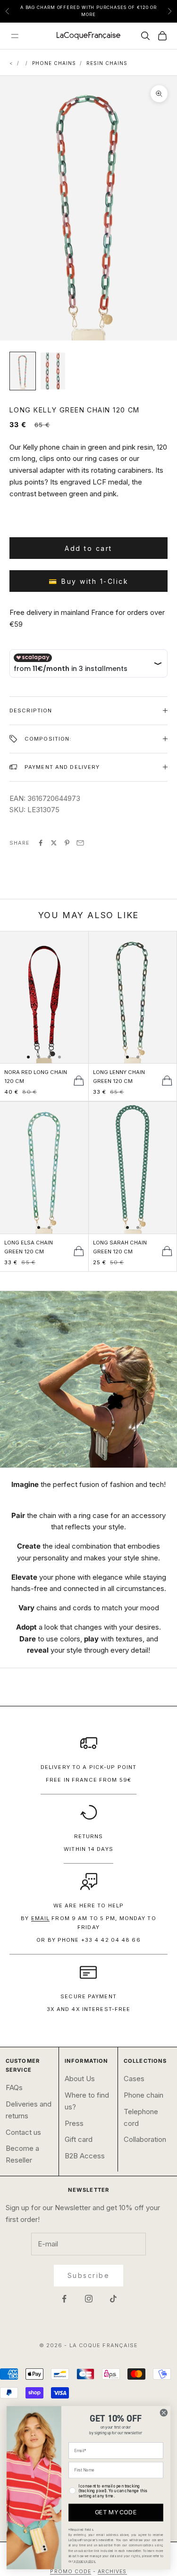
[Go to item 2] (53, 371)
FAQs (14, 2087)
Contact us (23, 2132)
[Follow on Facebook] (64, 2299)
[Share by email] (80, 843)
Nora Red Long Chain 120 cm (36, 1077)
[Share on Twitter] (54, 843)
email (41, 1918)
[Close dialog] (164, 2412)
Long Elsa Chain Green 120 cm (29, 1247)
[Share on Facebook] (41, 843)
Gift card (79, 2139)
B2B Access (85, 2156)
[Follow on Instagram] (89, 2299)
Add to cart (88, 548)
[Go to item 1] (23, 371)
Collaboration (145, 2139)
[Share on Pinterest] (67, 843)
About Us (80, 2079)
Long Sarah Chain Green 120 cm (120, 1247)
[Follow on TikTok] (113, 2299)
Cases (134, 2079)
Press (74, 2123)
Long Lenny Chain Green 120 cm (119, 1077)
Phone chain (143, 2095)
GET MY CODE (116, 2513)
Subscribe (89, 2275)
